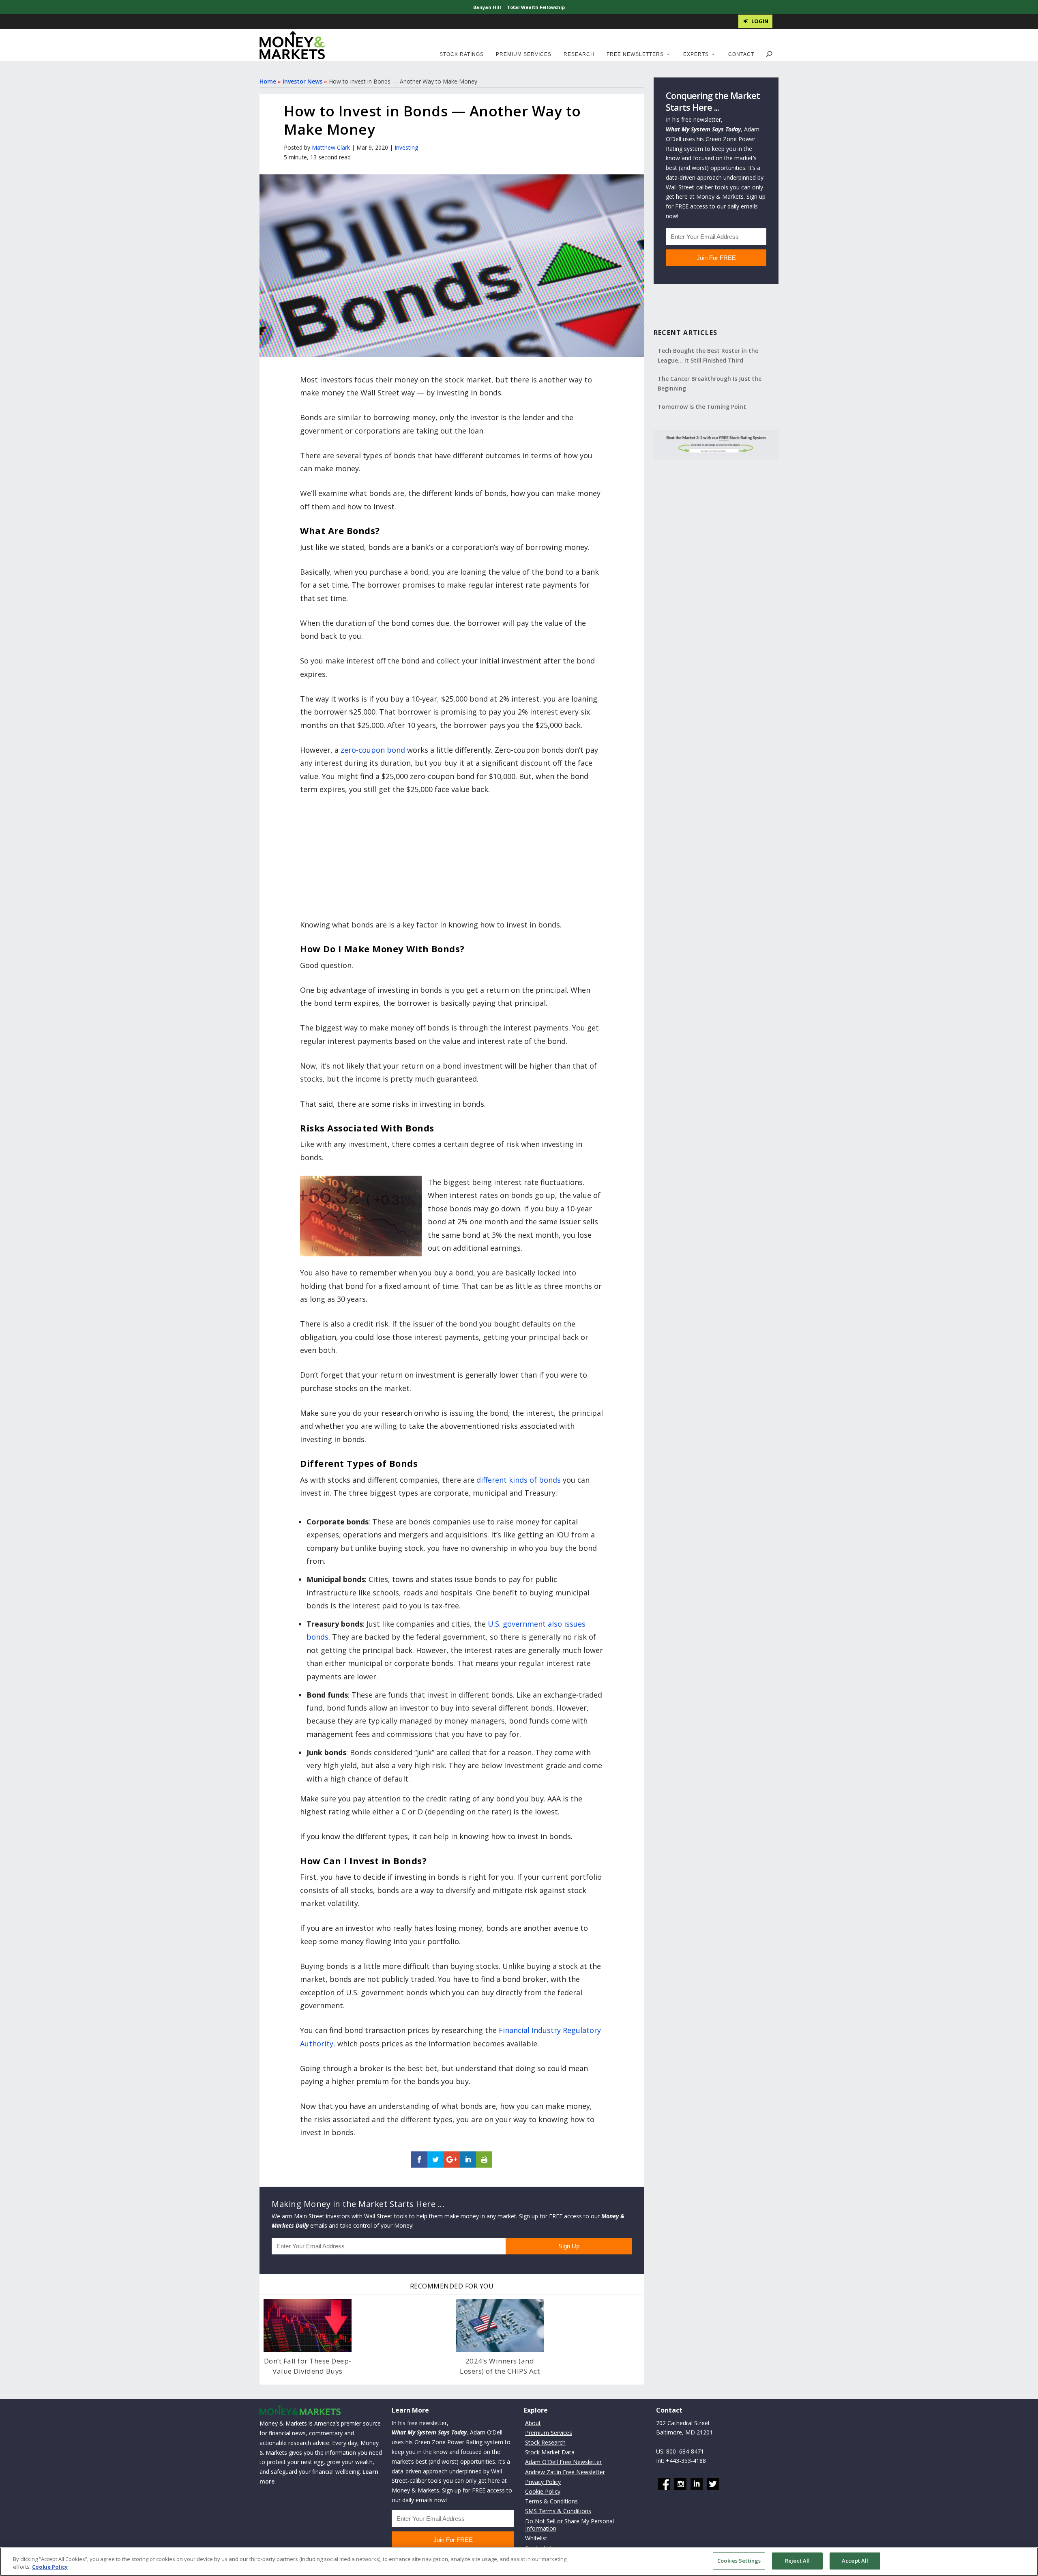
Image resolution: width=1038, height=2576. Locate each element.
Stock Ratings (462, 54)
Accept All (855, 2561)
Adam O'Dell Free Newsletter (563, 2462)
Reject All (797, 2561)
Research (579, 54)
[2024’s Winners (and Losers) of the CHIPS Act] (500, 2325)
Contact (741, 54)
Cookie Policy (543, 2491)
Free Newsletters (635, 54)
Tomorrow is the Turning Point (702, 407)
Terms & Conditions (551, 2501)
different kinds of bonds (519, 1480)
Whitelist (536, 2538)
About (533, 2423)
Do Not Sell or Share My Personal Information (569, 2525)
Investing (406, 147)
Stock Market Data (550, 2452)
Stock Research (545, 2442)
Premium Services (524, 54)
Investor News (302, 81)
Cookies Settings (739, 2561)
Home (268, 81)
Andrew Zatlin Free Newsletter (565, 2472)
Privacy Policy (543, 2482)
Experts (696, 54)
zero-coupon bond (373, 750)
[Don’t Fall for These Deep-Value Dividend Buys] (308, 2325)
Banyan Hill (487, 7)
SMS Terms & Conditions (558, 2511)
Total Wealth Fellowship (536, 7)
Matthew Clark (331, 147)
